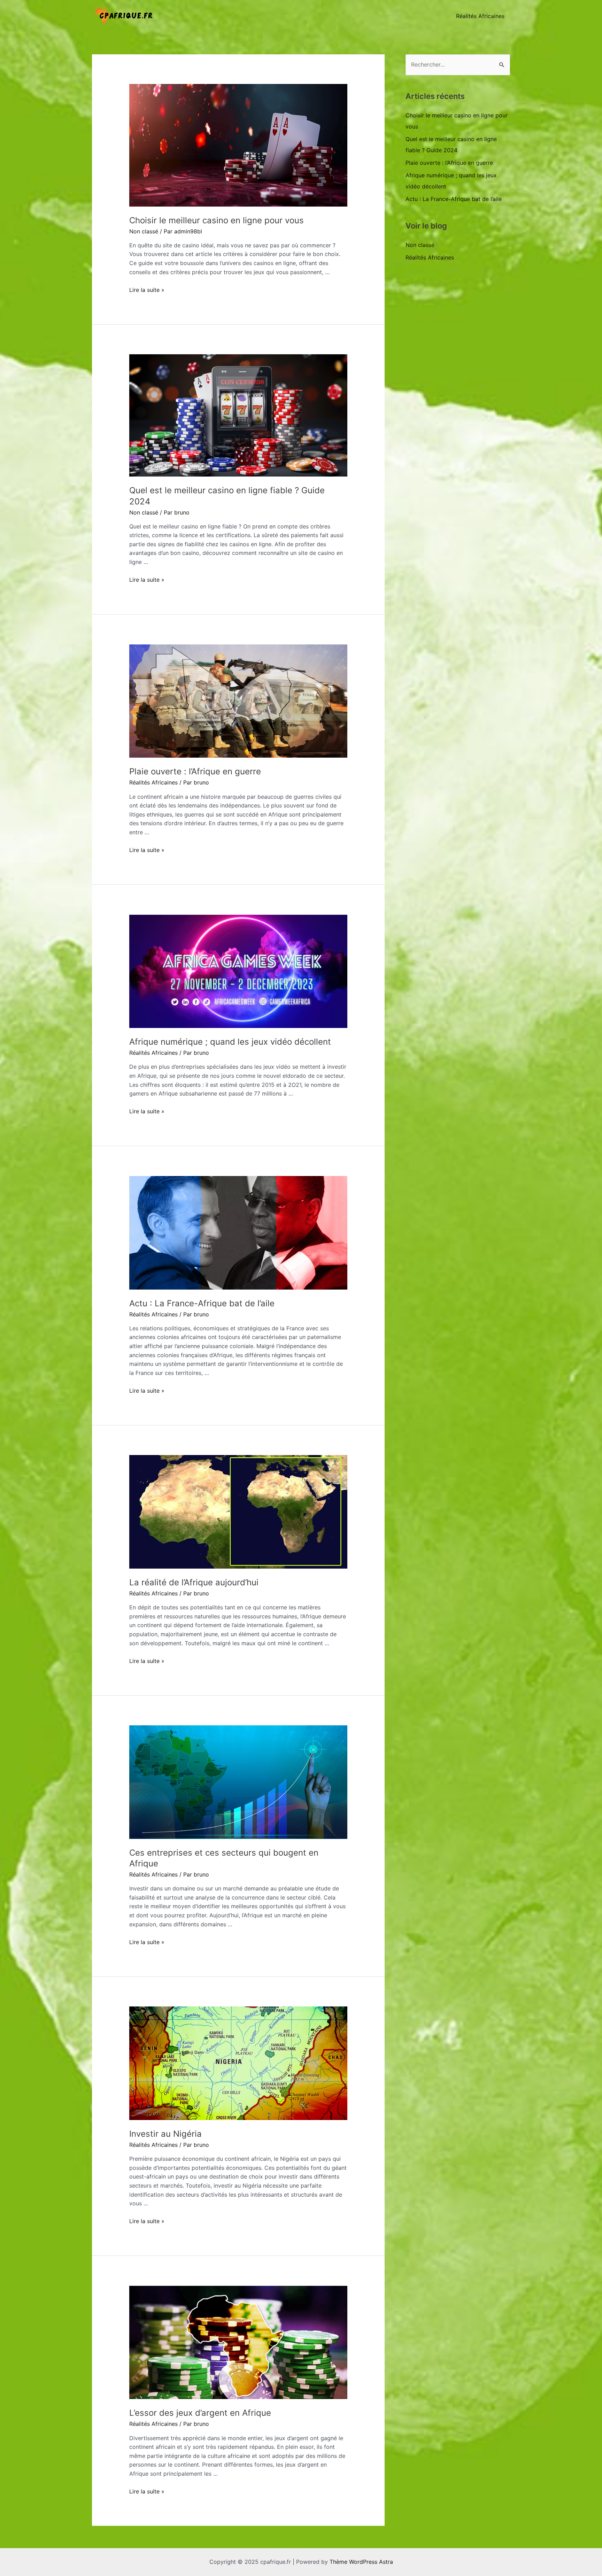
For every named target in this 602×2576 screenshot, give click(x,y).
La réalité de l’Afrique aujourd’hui (194, 1582)
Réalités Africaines (480, 16)
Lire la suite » (147, 290)
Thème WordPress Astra (361, 2562)
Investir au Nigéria (165, 2134)
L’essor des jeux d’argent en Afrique (200, 2413)
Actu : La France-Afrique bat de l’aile (202, 1303)
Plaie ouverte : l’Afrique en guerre (195, 771)
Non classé (144, 231)
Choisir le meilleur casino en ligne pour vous (217, 220)
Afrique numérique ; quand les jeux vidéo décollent (230, 1042)
